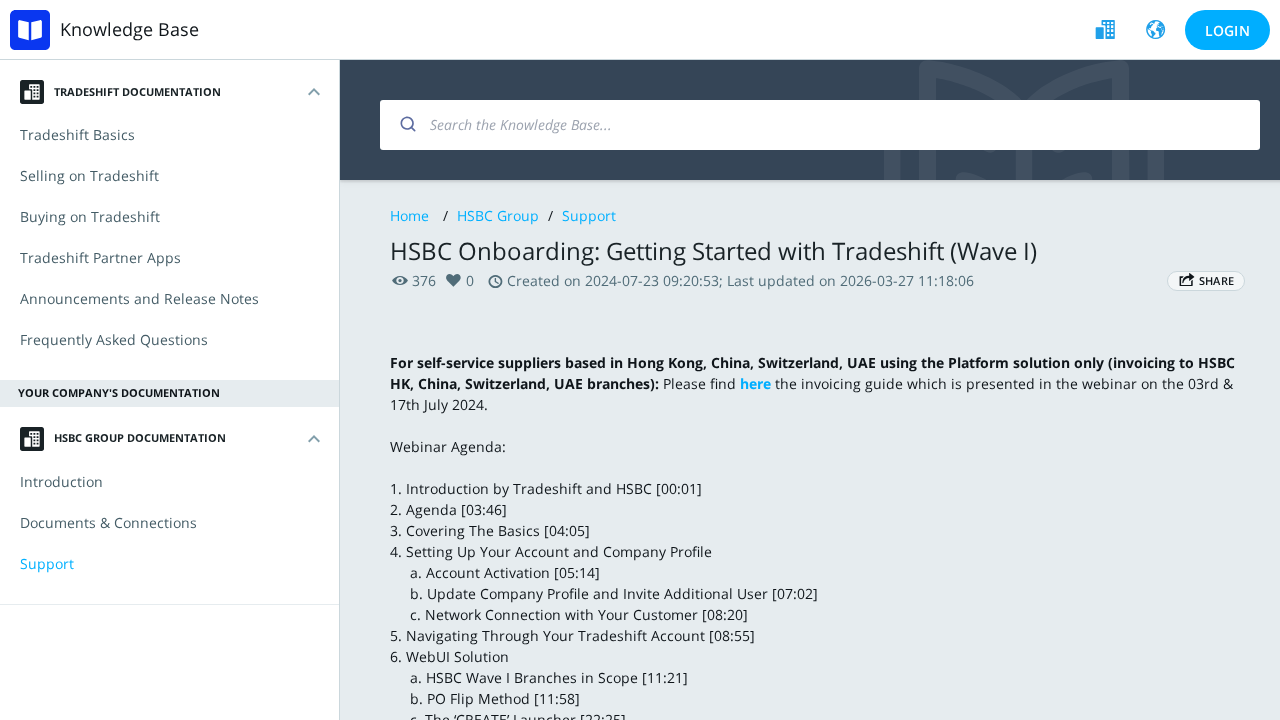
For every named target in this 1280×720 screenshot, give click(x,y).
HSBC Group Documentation (140, 437)
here (755, 383)
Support (589, 215)
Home (409, 215)
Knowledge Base (129, 29)
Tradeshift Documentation (137, 91)
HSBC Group (498, 215)
